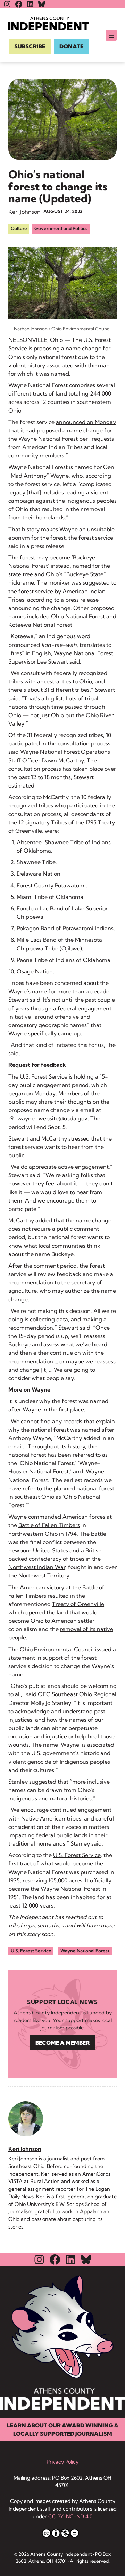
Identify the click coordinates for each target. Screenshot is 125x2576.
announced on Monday (86, 422)
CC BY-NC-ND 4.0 (70, 2516)
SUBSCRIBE (30, 46)
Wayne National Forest (48, 439)
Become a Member (62, 2043)
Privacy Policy (62, 2462)
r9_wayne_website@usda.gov (48, 1118)
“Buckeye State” (85, 574)
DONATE (71, 46)
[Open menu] (111, 35)
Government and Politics (61, 228)
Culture (19, 228)
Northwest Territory (44, 1575)
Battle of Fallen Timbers (49, 1525)
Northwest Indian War (37, 1567)
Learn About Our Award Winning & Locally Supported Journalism (62, 2429)
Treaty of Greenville (78, 1604)
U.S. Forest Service (77, 1855)
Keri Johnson (24, 212)
